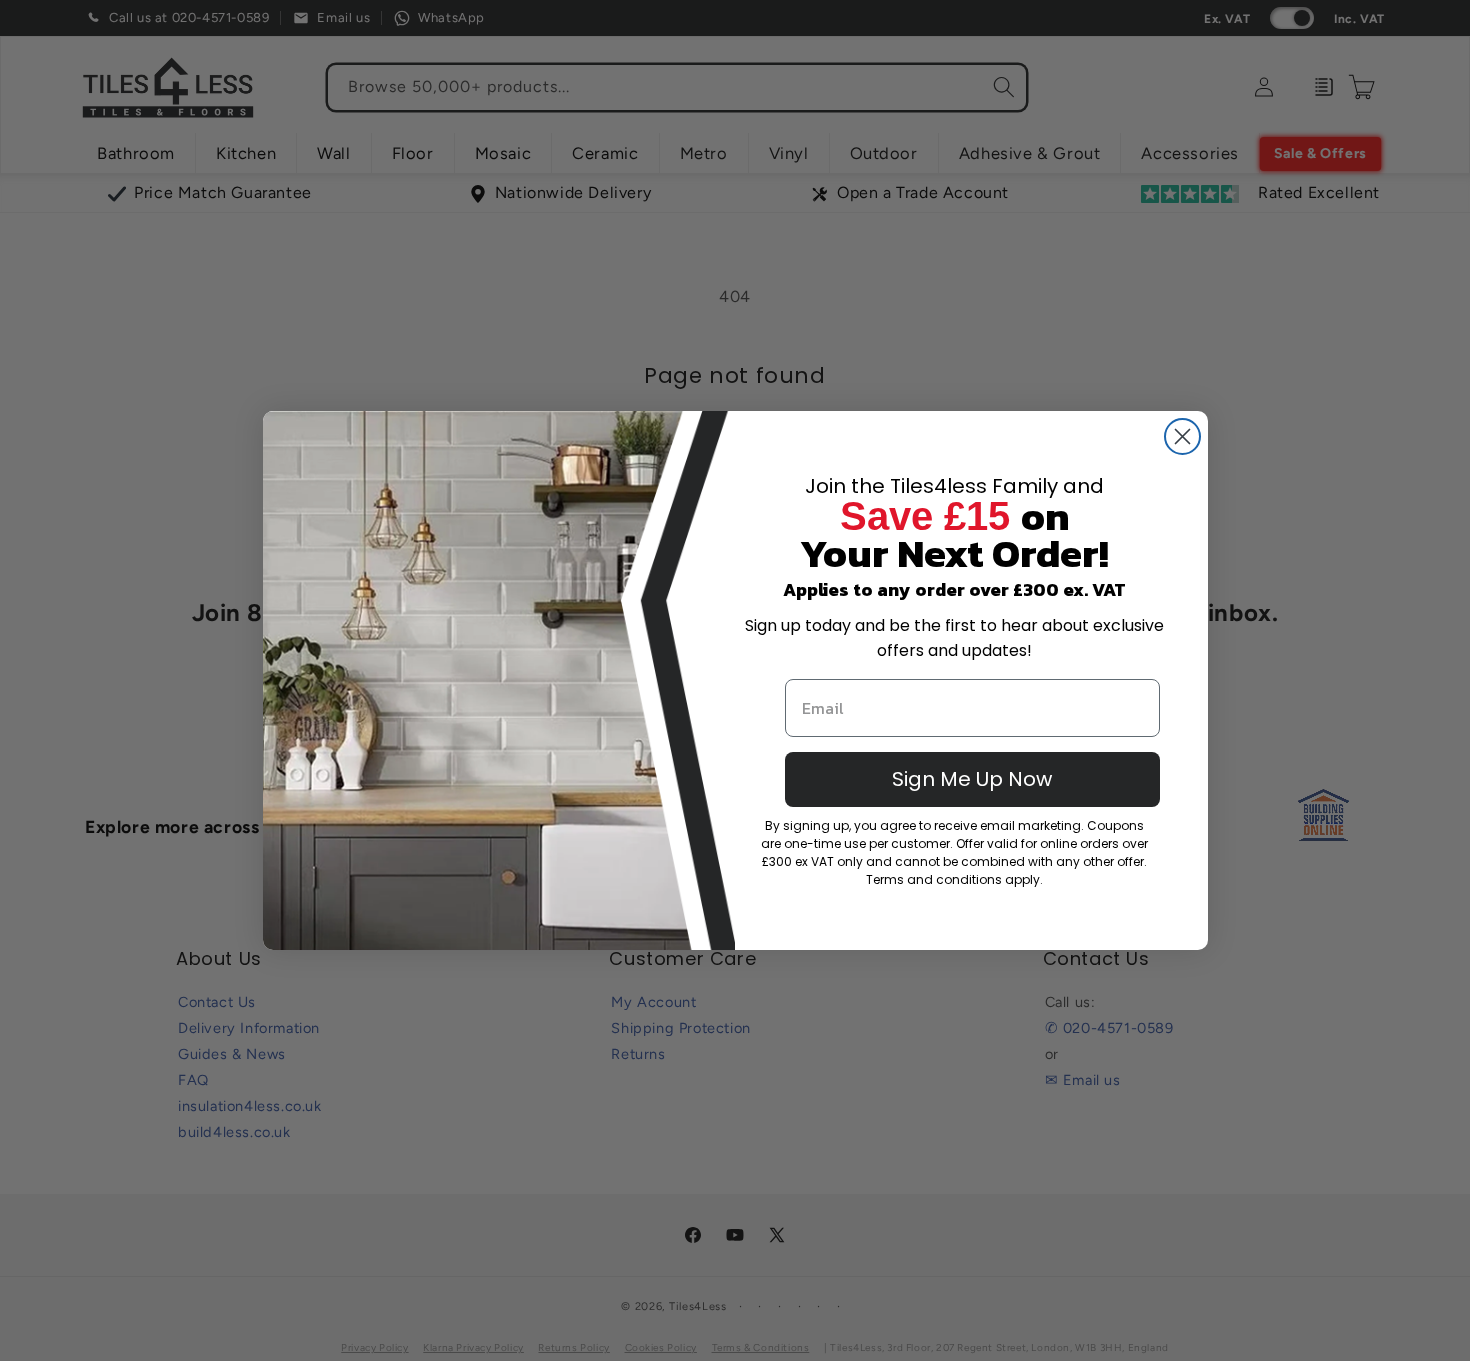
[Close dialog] (1182, 436)
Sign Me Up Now (972, 779)
